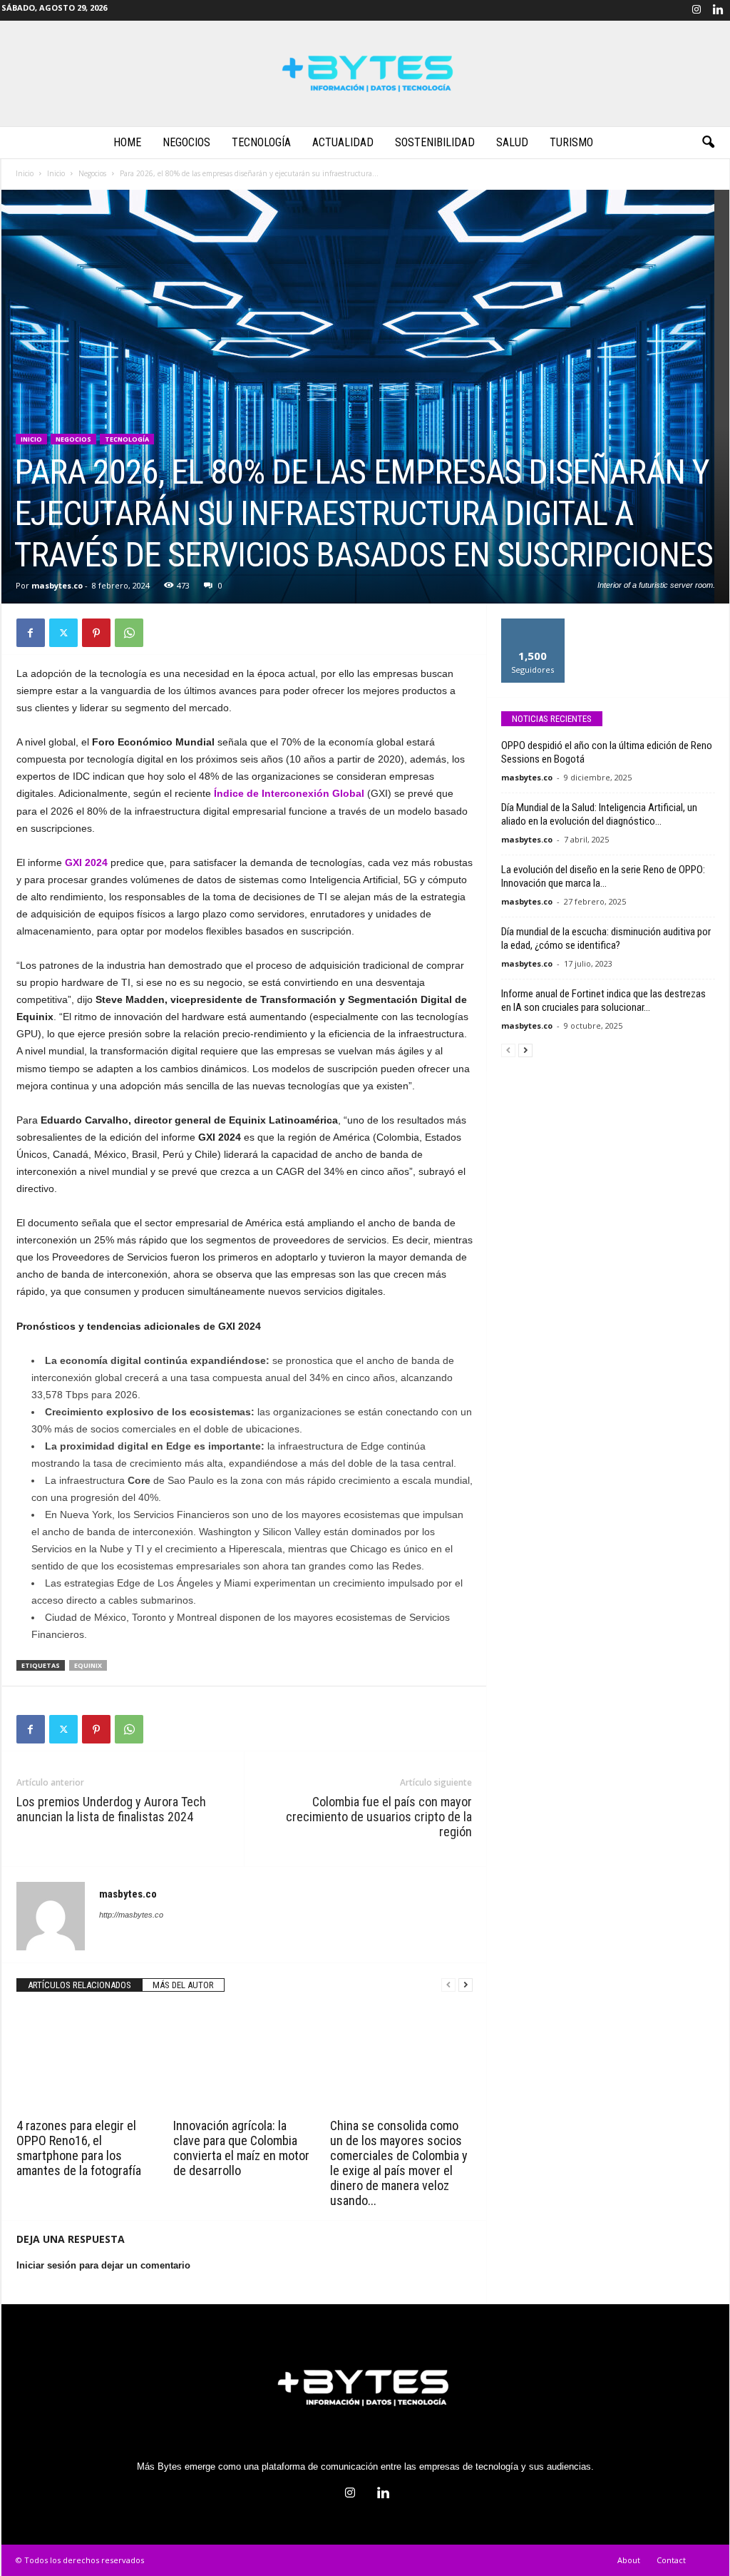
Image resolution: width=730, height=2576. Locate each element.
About (629, 2560)
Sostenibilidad (435, 142)
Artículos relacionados (79, 1985)
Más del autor (183, 1985)
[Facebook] (31, 633)
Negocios (186, 142)
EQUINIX (88, 1665)
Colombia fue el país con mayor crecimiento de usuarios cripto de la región (379, 1817)
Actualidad (343, 142)
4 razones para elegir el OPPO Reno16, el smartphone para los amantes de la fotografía (79, 2148)
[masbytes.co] (365, 73)
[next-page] (466, 1985)
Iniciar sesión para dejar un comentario (103, 2265)
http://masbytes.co (131, 1915)
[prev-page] (448, 1985)
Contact (671, 2560)
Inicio (25, 173)
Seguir (533, 624)
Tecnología (261, 142)
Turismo (571, 142)
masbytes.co (57, 585)
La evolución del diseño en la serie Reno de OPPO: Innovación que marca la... (603, 876)
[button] (708, 143)
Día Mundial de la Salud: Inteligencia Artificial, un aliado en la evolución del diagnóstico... (599, 814)
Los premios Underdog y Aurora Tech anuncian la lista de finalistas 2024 (111, 1809)
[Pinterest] (96, 633)
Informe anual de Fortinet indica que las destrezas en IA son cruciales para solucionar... (603, 1001)
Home (127, 142)
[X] (63, 633)
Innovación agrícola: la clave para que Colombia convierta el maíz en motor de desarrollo (241, 2148)
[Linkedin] (719, 10)
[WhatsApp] (129, 633)
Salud (512, 142)
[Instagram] (696, 10)
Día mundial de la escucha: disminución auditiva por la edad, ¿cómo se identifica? (606, 938)
